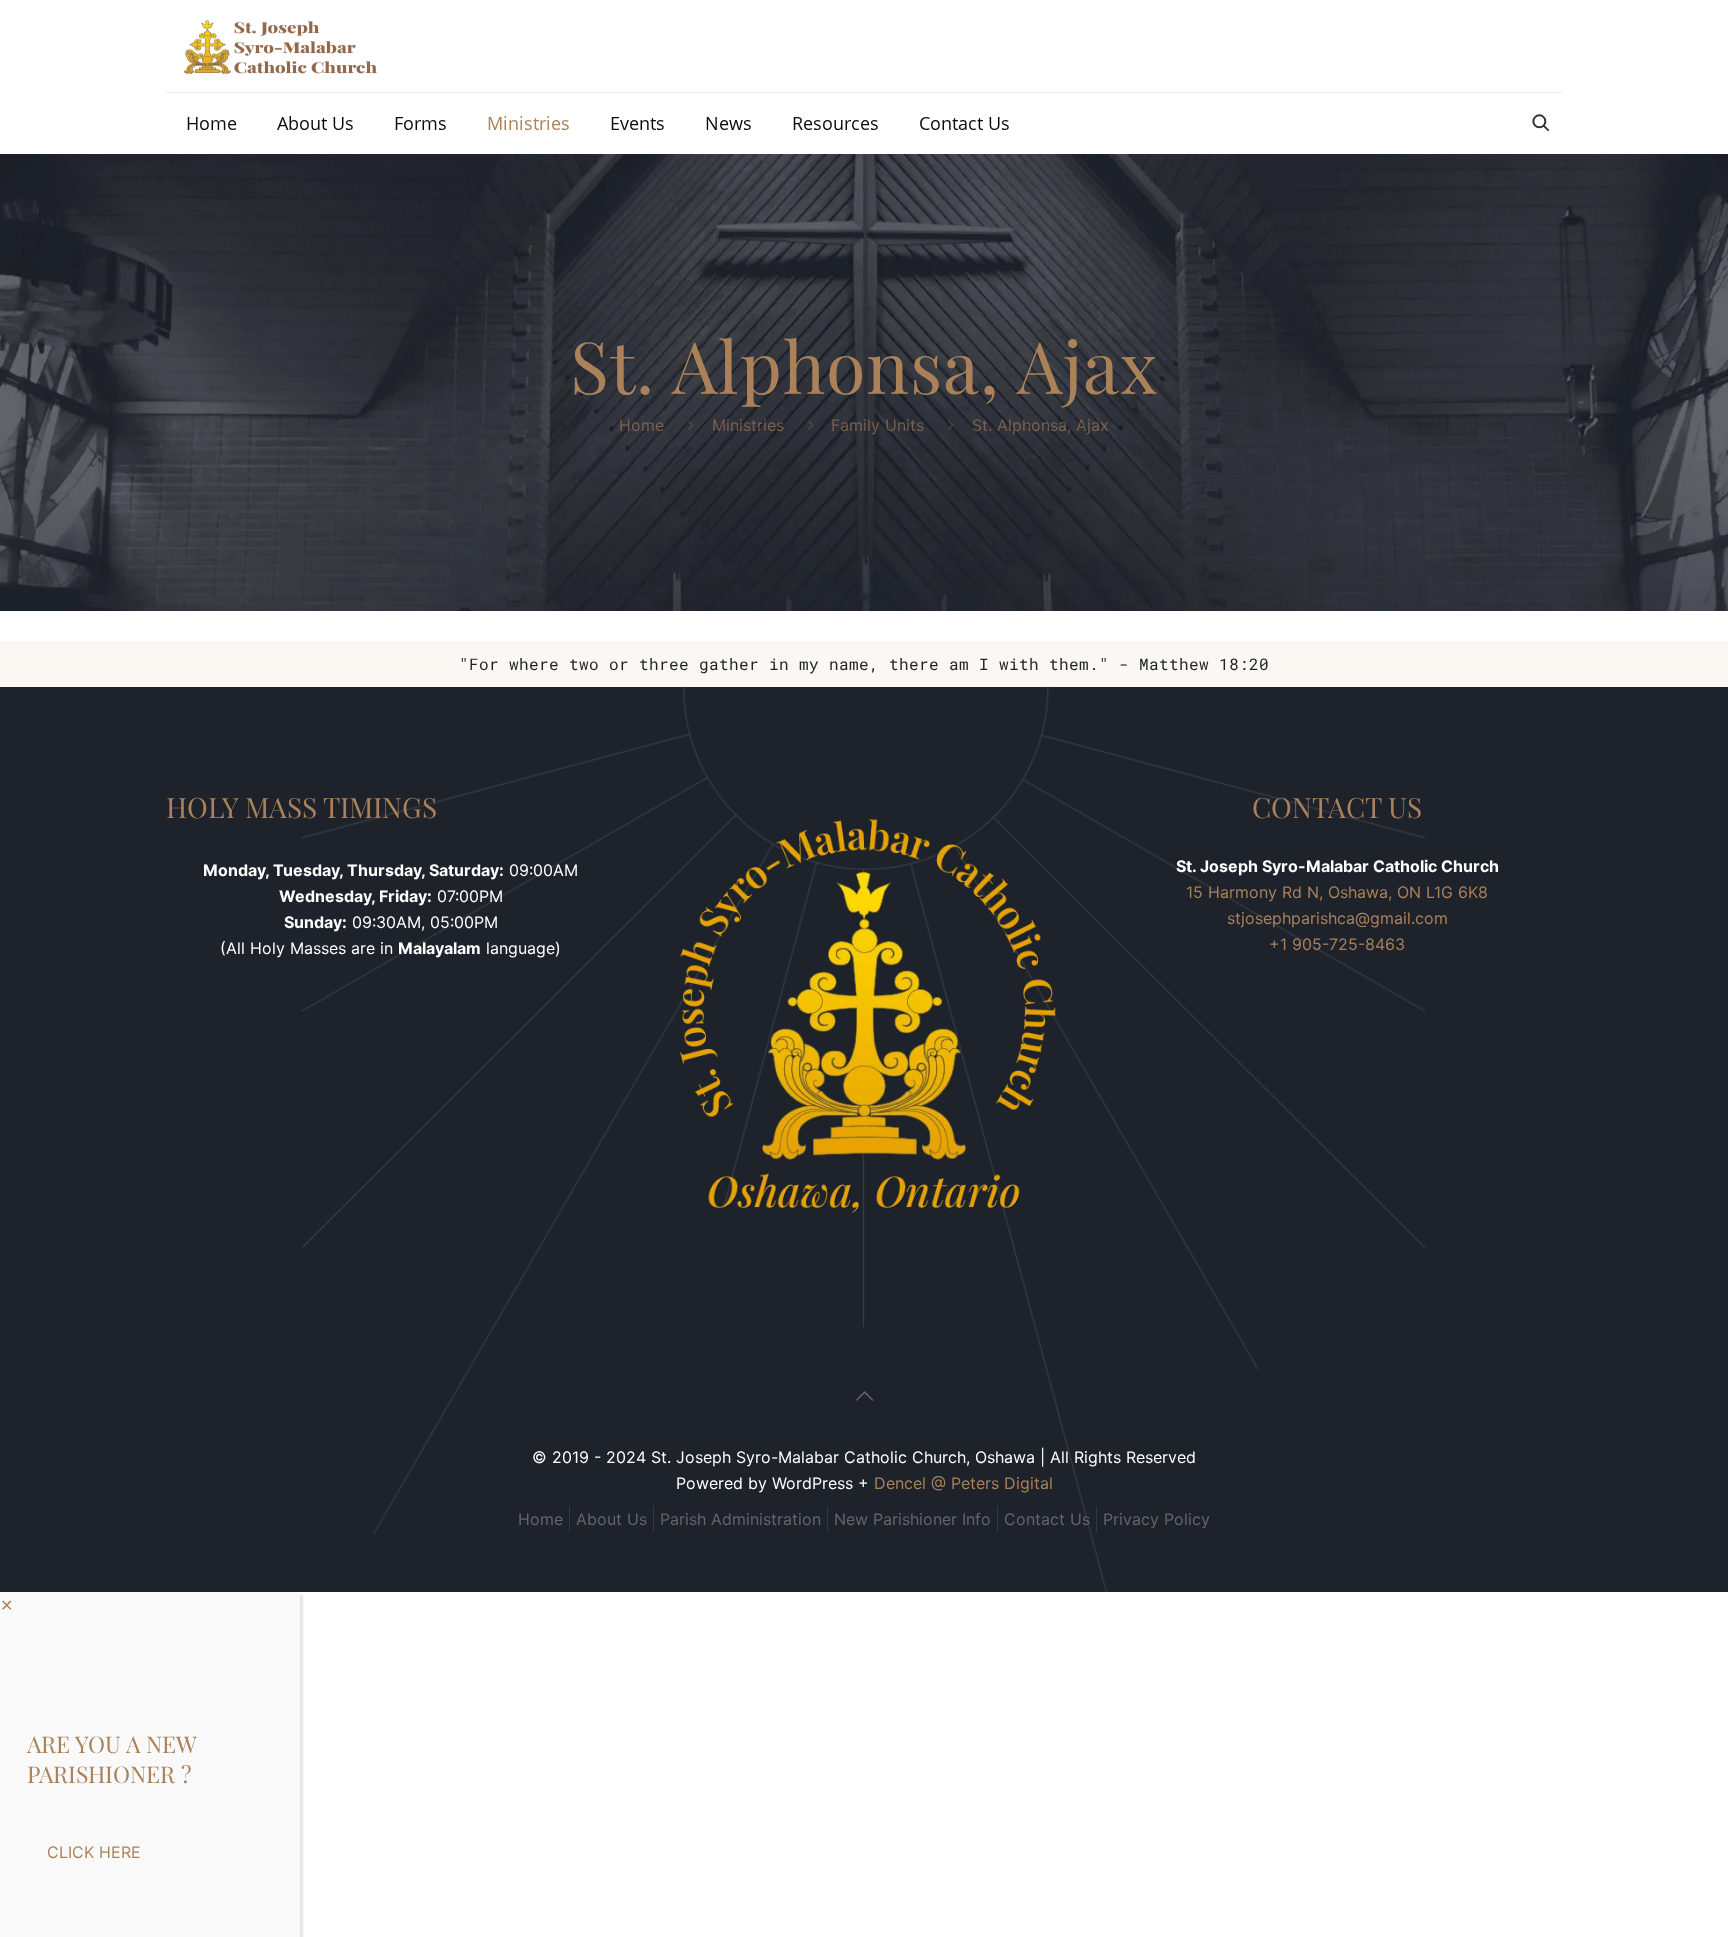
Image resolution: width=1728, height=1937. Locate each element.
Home (641, 425)
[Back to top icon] (864, 1396)
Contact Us (1047, 1519)
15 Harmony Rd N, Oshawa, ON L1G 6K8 (1337, 892)
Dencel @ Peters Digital (963, 1483)
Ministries (748, 425)
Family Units (877, 425)
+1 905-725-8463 (1337, 944)
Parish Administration (740, 1519)
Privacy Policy (1156, 1519)
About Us (611, 1519)
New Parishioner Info (912, 1519)
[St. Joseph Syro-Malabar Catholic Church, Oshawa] (280, 46)
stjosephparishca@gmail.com (1337, 918)
